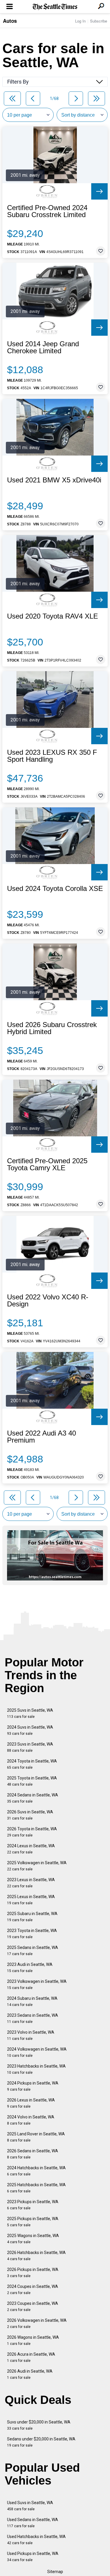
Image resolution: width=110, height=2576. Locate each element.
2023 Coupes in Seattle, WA (33, 2306)
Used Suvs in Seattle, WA (30, 2506)
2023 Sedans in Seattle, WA (33, 2018)
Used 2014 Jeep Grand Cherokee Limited (43, 347)
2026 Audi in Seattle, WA (30, 2374)
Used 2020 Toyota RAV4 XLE (53, 616)
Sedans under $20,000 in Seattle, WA (41, 2442)
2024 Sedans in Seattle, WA (33, 1798)
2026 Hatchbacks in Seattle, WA (36, 2256)
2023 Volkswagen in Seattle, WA (37, 1984)
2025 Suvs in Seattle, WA (30, 1713)
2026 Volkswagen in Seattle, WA (37, 2323)
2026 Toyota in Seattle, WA (32, 1832)
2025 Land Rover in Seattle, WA (36, 2137)
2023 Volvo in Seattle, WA (31, 2035)
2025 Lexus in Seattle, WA (31, 1900)
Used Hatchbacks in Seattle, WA (36, 2540)
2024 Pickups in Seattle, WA (33, 2086)
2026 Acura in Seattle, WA (31, 2357)
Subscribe (99, 21)
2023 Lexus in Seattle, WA (31, 1883)
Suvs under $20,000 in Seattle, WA (39, 2425)
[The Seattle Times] (55, 7)
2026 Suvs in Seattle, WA (30, 1815)
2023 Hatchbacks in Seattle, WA (36, 2069)
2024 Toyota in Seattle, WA (32, 1764)
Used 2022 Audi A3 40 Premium (42, 1437)
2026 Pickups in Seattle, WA (33, 2273)
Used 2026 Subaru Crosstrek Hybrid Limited (52, 1028)
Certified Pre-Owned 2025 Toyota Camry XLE (47, 1164)
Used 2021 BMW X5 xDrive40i (54, 480)
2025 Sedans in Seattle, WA (33, 1951)
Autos (10, 21)
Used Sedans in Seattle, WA (33, 2523)
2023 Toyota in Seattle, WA (32, 1934)
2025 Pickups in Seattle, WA (33, 2222)
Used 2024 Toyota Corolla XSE (55, 889)
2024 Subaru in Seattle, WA (32, 2001)
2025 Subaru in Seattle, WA (32, 1917)
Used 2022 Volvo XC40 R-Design (48, 1301)
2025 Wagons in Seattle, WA (33, 2239)
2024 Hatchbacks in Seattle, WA (36, 2171)
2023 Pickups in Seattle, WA (33, 2205)
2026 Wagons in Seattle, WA (33, 2340)
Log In (80, 21)
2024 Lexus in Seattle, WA (31, 1849)
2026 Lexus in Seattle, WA (31, 2103)
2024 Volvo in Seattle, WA (31, 2120)
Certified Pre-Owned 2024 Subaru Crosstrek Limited (47, 211)
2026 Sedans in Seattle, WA (33, 2154)
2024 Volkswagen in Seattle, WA (37, 2052)
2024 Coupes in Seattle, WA (33, 2290)
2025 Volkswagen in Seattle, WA (37, 1866)
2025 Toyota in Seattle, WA (32, 1781)
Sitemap (55, 2572)
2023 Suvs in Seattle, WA (30, 1747)
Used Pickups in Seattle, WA (33, 2557)
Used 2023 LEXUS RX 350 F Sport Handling (52, 756)
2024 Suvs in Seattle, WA (30, 1730)
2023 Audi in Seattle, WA (30, 1968)
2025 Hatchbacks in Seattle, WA (36, 2188)
